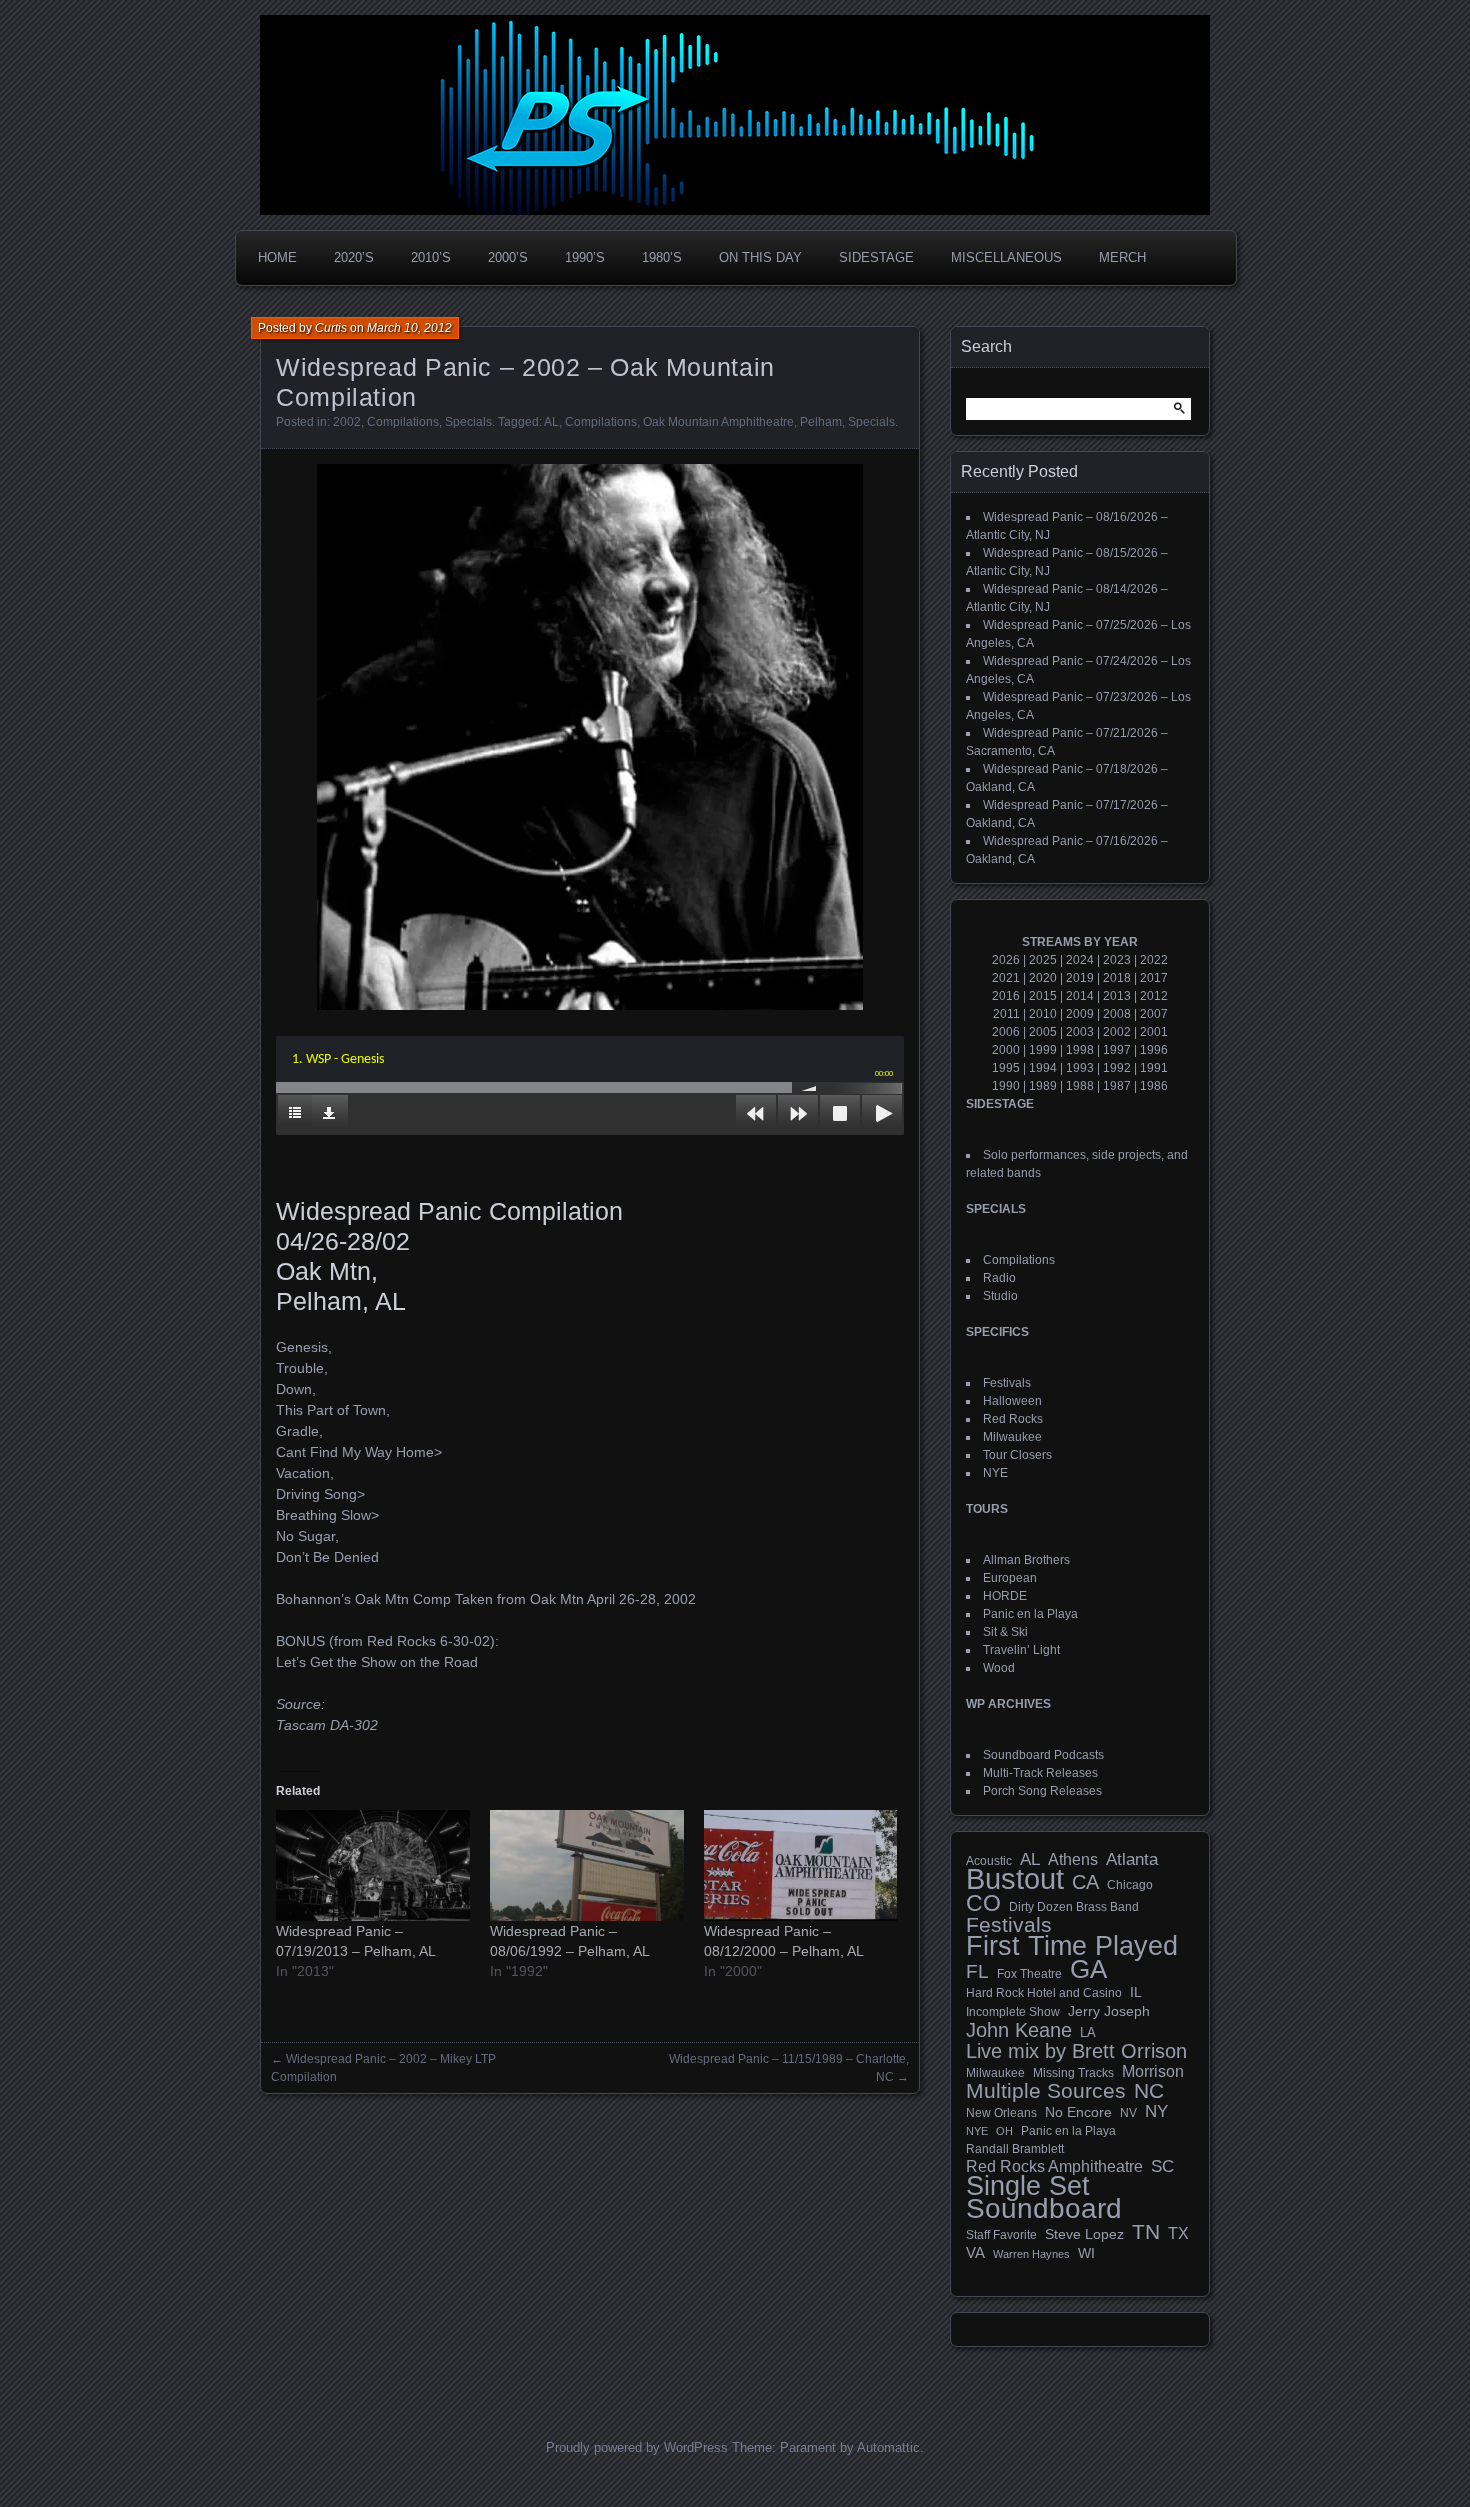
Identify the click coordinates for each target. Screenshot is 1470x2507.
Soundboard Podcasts (1043, 1755)
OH (1004, 2131)
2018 (1117, 978)
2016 (1006, 996)
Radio (999, 1278)
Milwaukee (1012, 1437)
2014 (1080, 996)
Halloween (1012, 1401)
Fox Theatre (1029, 1974)
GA (1088, 1969)
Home (277, 257)
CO (983, 1903)
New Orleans (1001, 2113)
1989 (1043, 1086)
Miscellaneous (1006, 257)
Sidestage (876, 257)
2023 (1117, 960)
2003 (1080, 1032)
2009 (1080, 1014)
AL (551, 422)
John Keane (1019, 2030)
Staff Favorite (1001, 2235)
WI (1086, 2253)
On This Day (760, 257)
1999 (1043, 1050)
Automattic (888, 2447)
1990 (1006, 1086)
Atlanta (1132, 1860)
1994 (1043, 1068)
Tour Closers (1017, 1455)
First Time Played (1072, 1946)
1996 (1154, 1050)
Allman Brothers (1026, 1560)
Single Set (1028, 2186)
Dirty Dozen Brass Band (1074, 1906)
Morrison (1153, 2071)
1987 (1117, 1086)
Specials (468, 422)
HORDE (1005, 1596)
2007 (1154, 1014)
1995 (1006, 1068)
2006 (1006, 1032)
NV (1128, 2113)
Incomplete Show (1013, 2012)
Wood (999, 1668)
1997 (1117, 1050)
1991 (1154, 1068)
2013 (1117, 996)
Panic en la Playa (1030, 1614)
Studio (1000, 1296)
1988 (1080, 1086)
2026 (1006, 960)
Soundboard (1044, 2209)
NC (1149, 2091)
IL (1136, 1992)
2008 (1117, 1014)
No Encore (1078, 2112)
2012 (1154, 996)
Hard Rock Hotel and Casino (1044, 1993)
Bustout (1015, 1879)
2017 (1154, 978)
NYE (995, 1473)
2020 (1043, 978)
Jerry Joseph (1109, 2011)
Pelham (821, 422)
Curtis (331, 328)
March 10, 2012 (409, 328)
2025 (1043, 960)
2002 (347, 422)
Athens (1073, 1859)
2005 (1043, 1032)
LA (1088, 2033)
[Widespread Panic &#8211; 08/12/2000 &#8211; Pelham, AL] (801, 1865)
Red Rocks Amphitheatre (1054, 2166)
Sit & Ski (1005, 1632)
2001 (1154, 1032)
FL (977, 1972)
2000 (1006, 1050)
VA (975, 2252)
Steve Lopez (1084, 2234)
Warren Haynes (1031, 2254)
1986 (1154, 1086)
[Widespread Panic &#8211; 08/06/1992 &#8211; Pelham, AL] (587, 1865)
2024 (1080, 960)
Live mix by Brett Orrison (1076, 2051)
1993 (1080, 1068)
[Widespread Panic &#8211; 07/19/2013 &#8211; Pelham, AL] (373, 1865)
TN (1146, 2232)
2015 (1043, 996)
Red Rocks (1013, 1419)
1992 (1117, 1068)
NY (1156, 2112)
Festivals (1007, 1383)
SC (1162, 2167)
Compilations (403, 422)
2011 (1006, 1014)
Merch (1122, 257)
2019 (1080, 978)
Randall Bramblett (1015, 2148)
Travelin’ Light (1021, 1650)
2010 (1043, 1014)
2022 (1154, 960)
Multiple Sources (1046, 2091)
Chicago (1130, 1884)
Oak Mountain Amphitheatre (718, 422)
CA (1085, 1882)
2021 (1006, 978)
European (1010, 1578)
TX (1178, 2233)
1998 (1080, 1050)
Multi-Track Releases (1040, 1773)
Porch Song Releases (1042, 1791)
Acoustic (989, 1860)
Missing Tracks (1073, 2073)
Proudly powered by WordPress (637, 2447)
